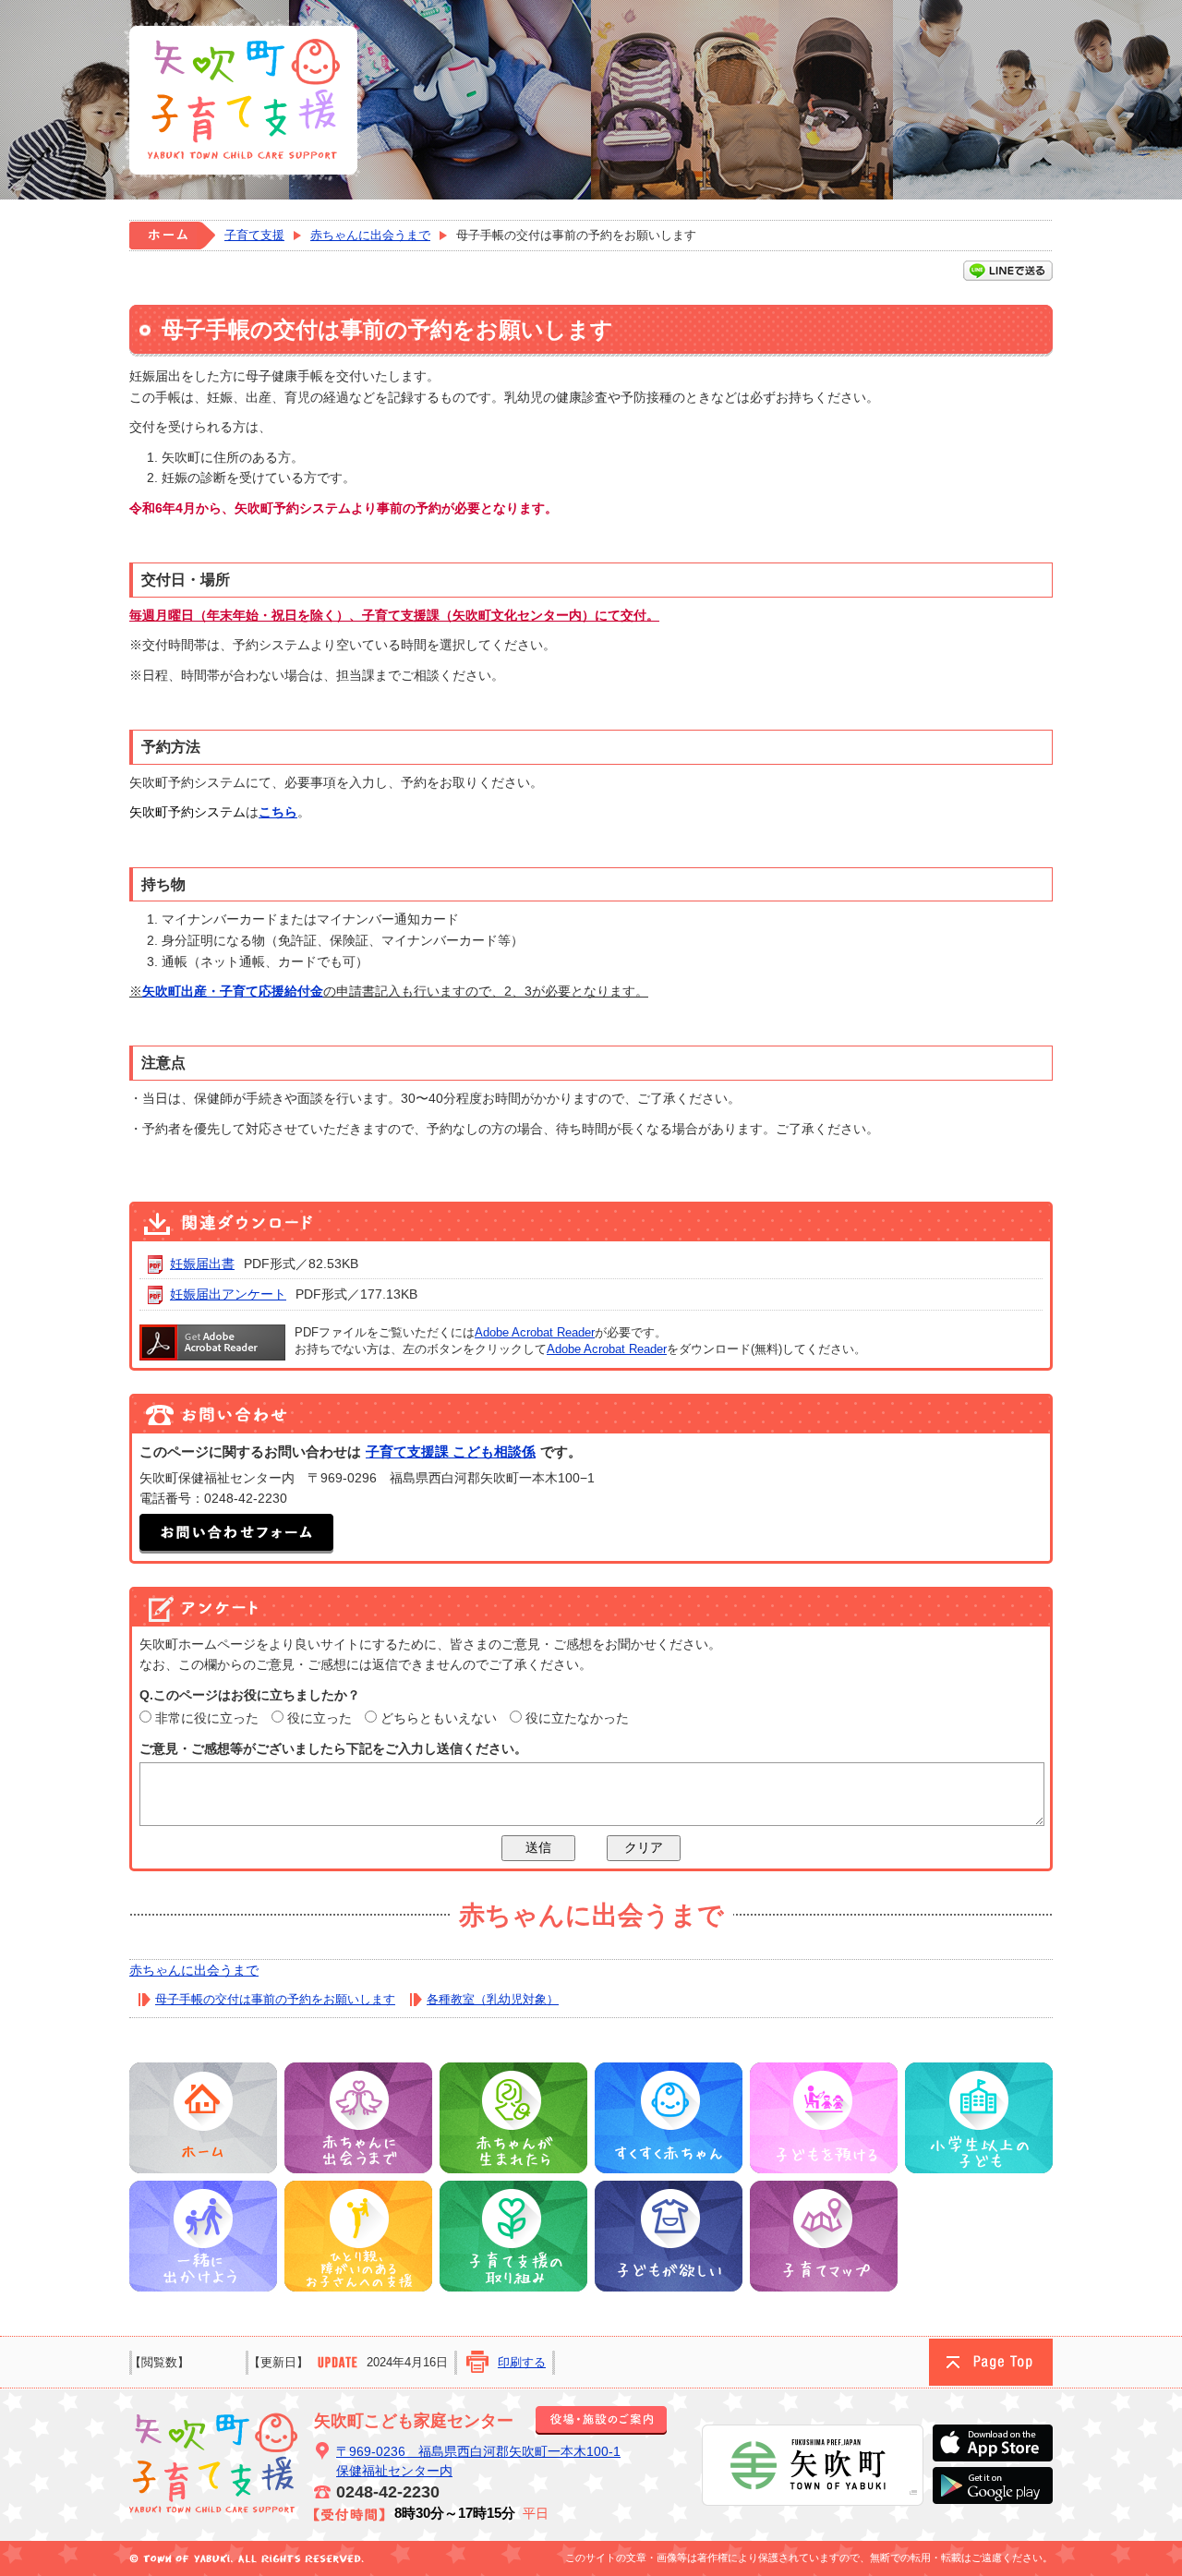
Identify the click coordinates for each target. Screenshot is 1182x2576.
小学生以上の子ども (979, 2118)
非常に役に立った (207, 1718)
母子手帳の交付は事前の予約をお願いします (275, 1999)
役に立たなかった (577, 1718)
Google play (993, 2485)
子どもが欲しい (669, 2236)
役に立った (320, 1718)
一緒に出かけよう (203, 2236)
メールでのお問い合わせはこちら (236, 1534)
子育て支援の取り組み (513, 2236)
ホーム (172, 236)
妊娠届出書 (202, 1264)
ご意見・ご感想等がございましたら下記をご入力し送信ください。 (333, 1748)
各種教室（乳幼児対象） (493, 1999)
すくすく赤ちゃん (669, 2118)
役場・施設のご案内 (601, 2420)
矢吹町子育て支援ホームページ (242, 100)
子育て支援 (254, 235)
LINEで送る (1008, 271)
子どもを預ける (824, 2118)
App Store (993, 2443)
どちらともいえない (439, 1718)
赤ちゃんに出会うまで (370, 235)
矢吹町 (813, 2465)
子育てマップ (824, 2236)
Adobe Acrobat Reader (535, 1332)
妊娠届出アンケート (228, 1294)
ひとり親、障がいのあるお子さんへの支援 (358, 2236)
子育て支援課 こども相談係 (451, 1451)
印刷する (522, 2362)
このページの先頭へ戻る (991, 2362)
